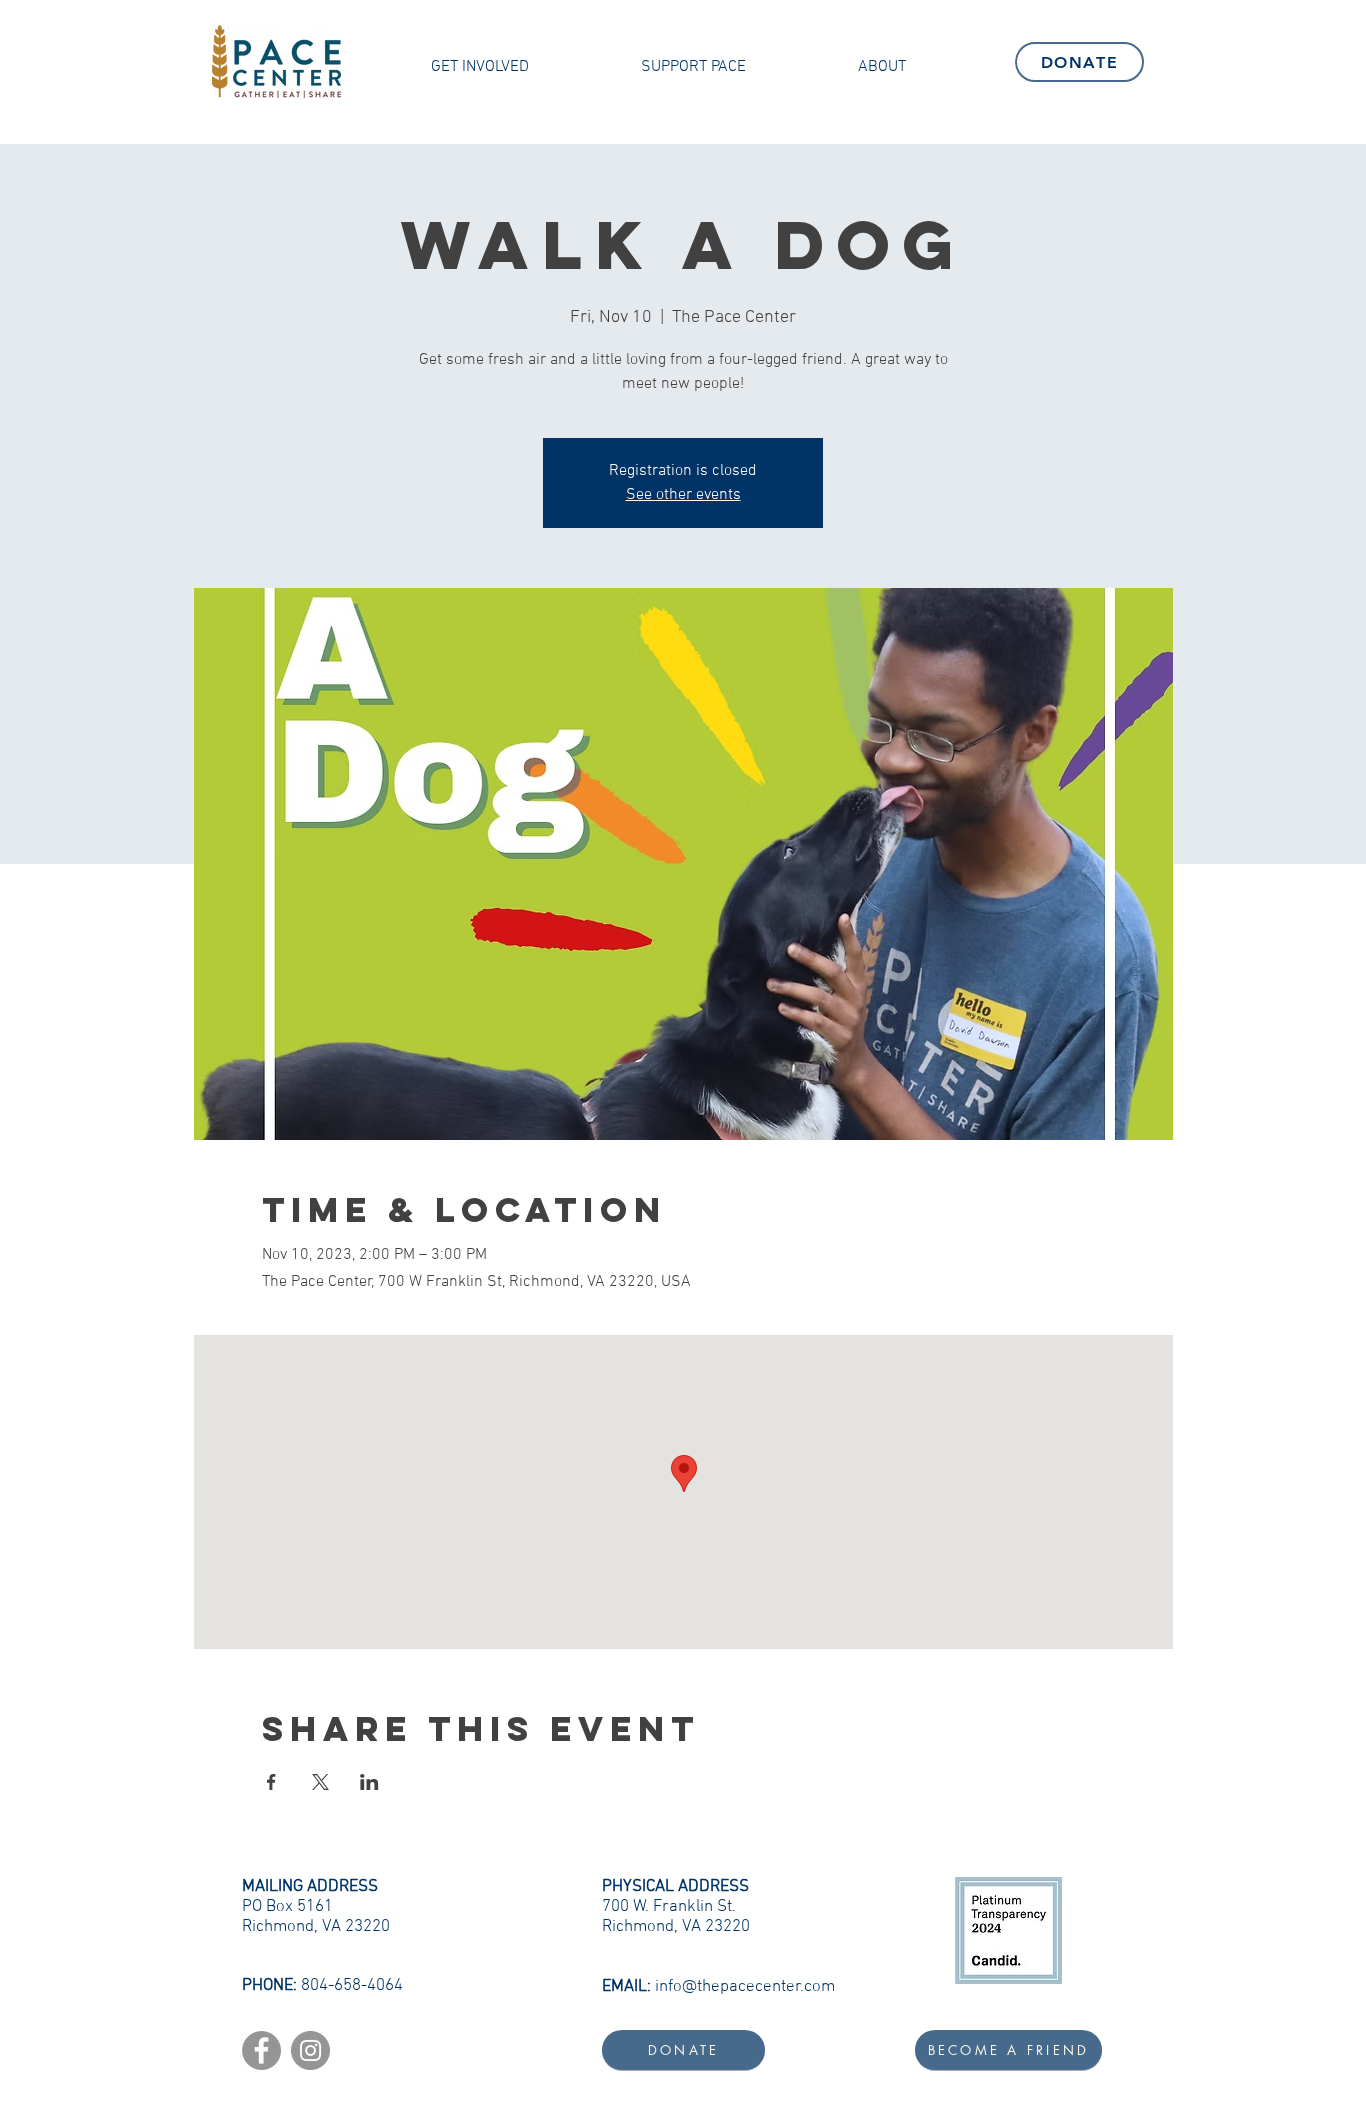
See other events (683, 495)
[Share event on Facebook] (271, 1782)
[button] (480, 67)
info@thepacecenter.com (745, 1987)
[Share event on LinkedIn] (369, 1782)
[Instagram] (310, 2050)
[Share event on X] (320, 1782)
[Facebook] (261, 2050)
